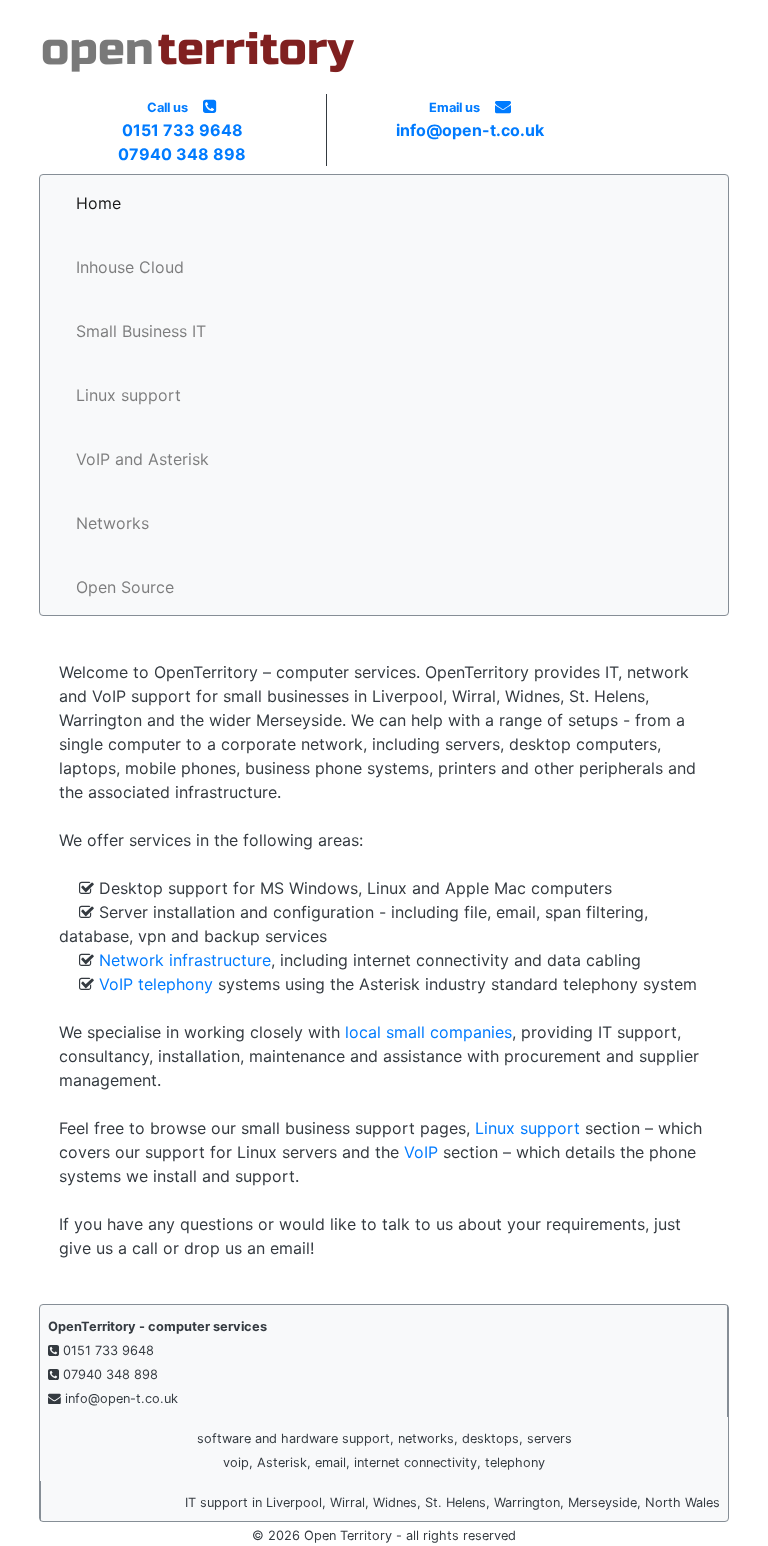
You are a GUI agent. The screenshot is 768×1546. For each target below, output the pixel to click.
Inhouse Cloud (130, 267)
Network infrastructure (185, 960)
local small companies (428, 1032)
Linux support (128, 395)
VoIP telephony (156, 984)
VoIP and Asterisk (142, 459)
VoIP (421, 1152)
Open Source (125, 587)
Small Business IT (141, 331)
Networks (112, 523)
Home (98, 203)
